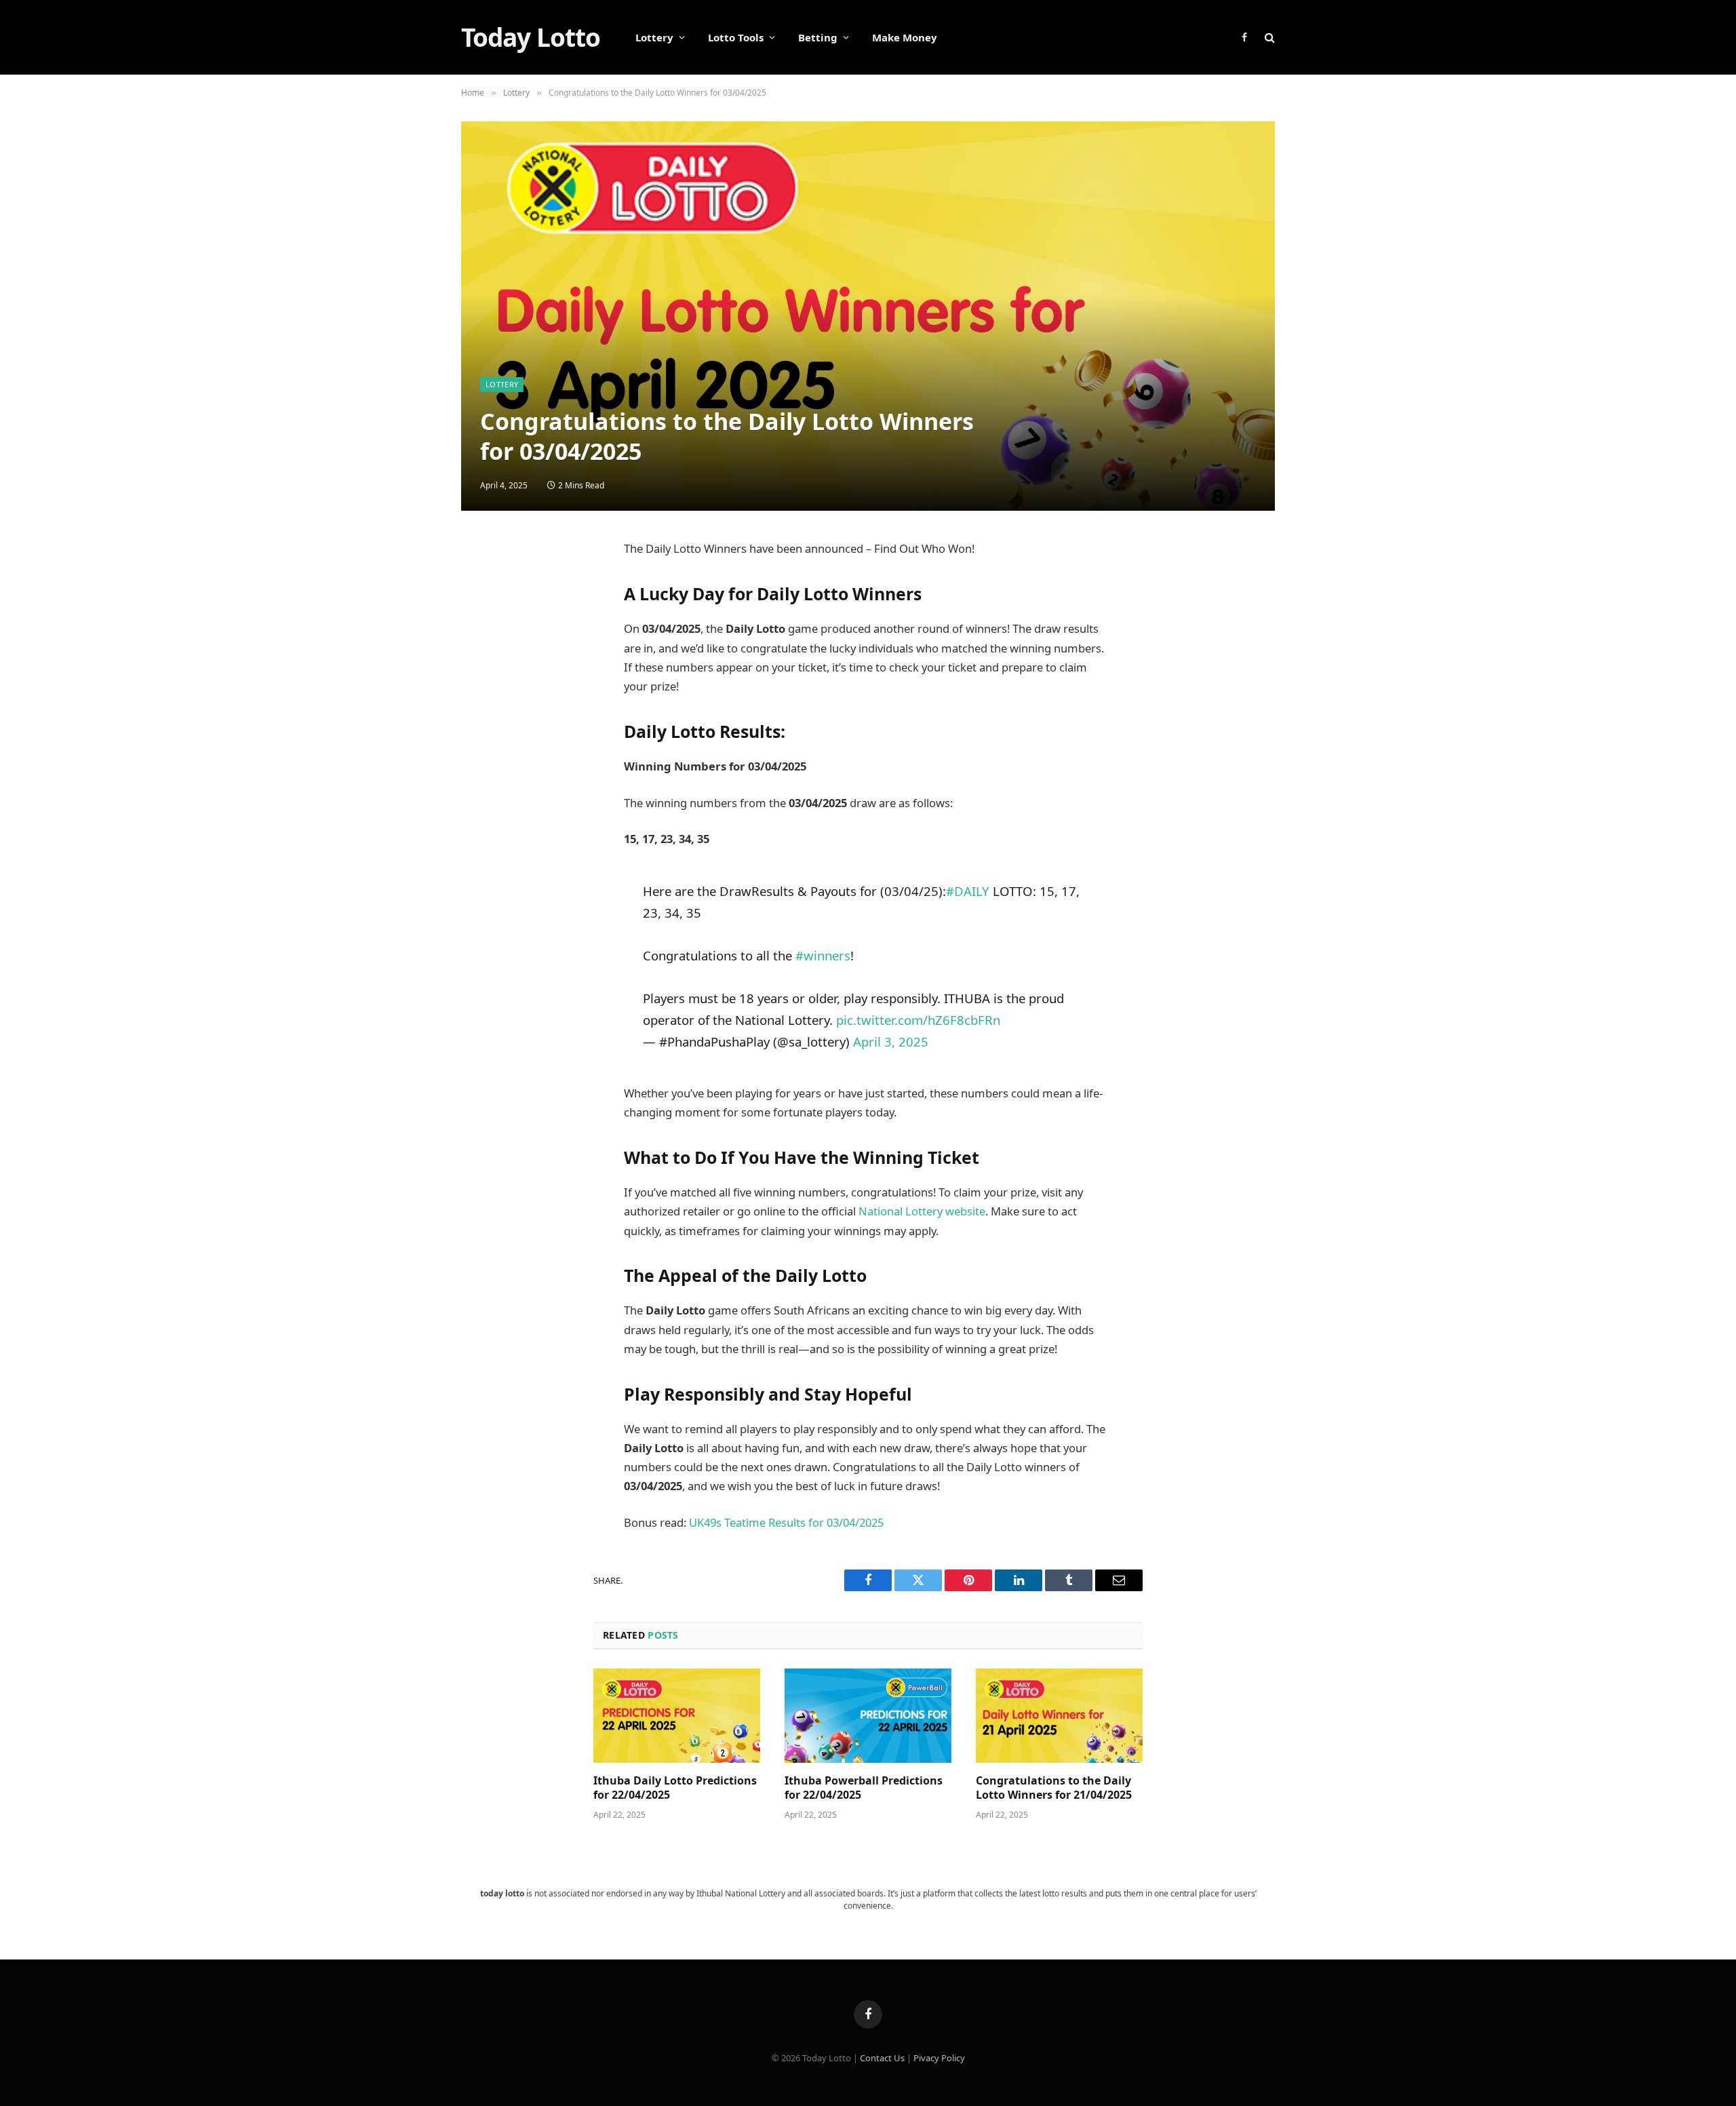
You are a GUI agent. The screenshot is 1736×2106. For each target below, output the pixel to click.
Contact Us (882, 2058)
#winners (823, 955)
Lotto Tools (736, 37)
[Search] (1268, 38)
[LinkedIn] (485, 650)
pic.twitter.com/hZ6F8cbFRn (918, 1020)
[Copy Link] (485, 780)
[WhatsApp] (485, 747)
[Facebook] (485, 585)
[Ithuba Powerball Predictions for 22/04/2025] (868, 1715)
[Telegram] (485, 715)
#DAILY (968, 891)
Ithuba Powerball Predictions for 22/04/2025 (864, 1788)
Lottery (654, 37)
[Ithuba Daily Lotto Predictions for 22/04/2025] (677, 1715)
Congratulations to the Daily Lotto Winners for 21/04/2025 (1054, 1788)
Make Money (905, 37)
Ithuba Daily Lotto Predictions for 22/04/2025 (675, 1788)
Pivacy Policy (939, 2058)
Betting (818, 37)
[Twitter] (485, 617)
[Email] (485, 682)
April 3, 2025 (891, 1041)
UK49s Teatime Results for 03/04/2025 (786, 1522)
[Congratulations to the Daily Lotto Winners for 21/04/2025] (1059, 1715)
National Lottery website (922, 1211)
